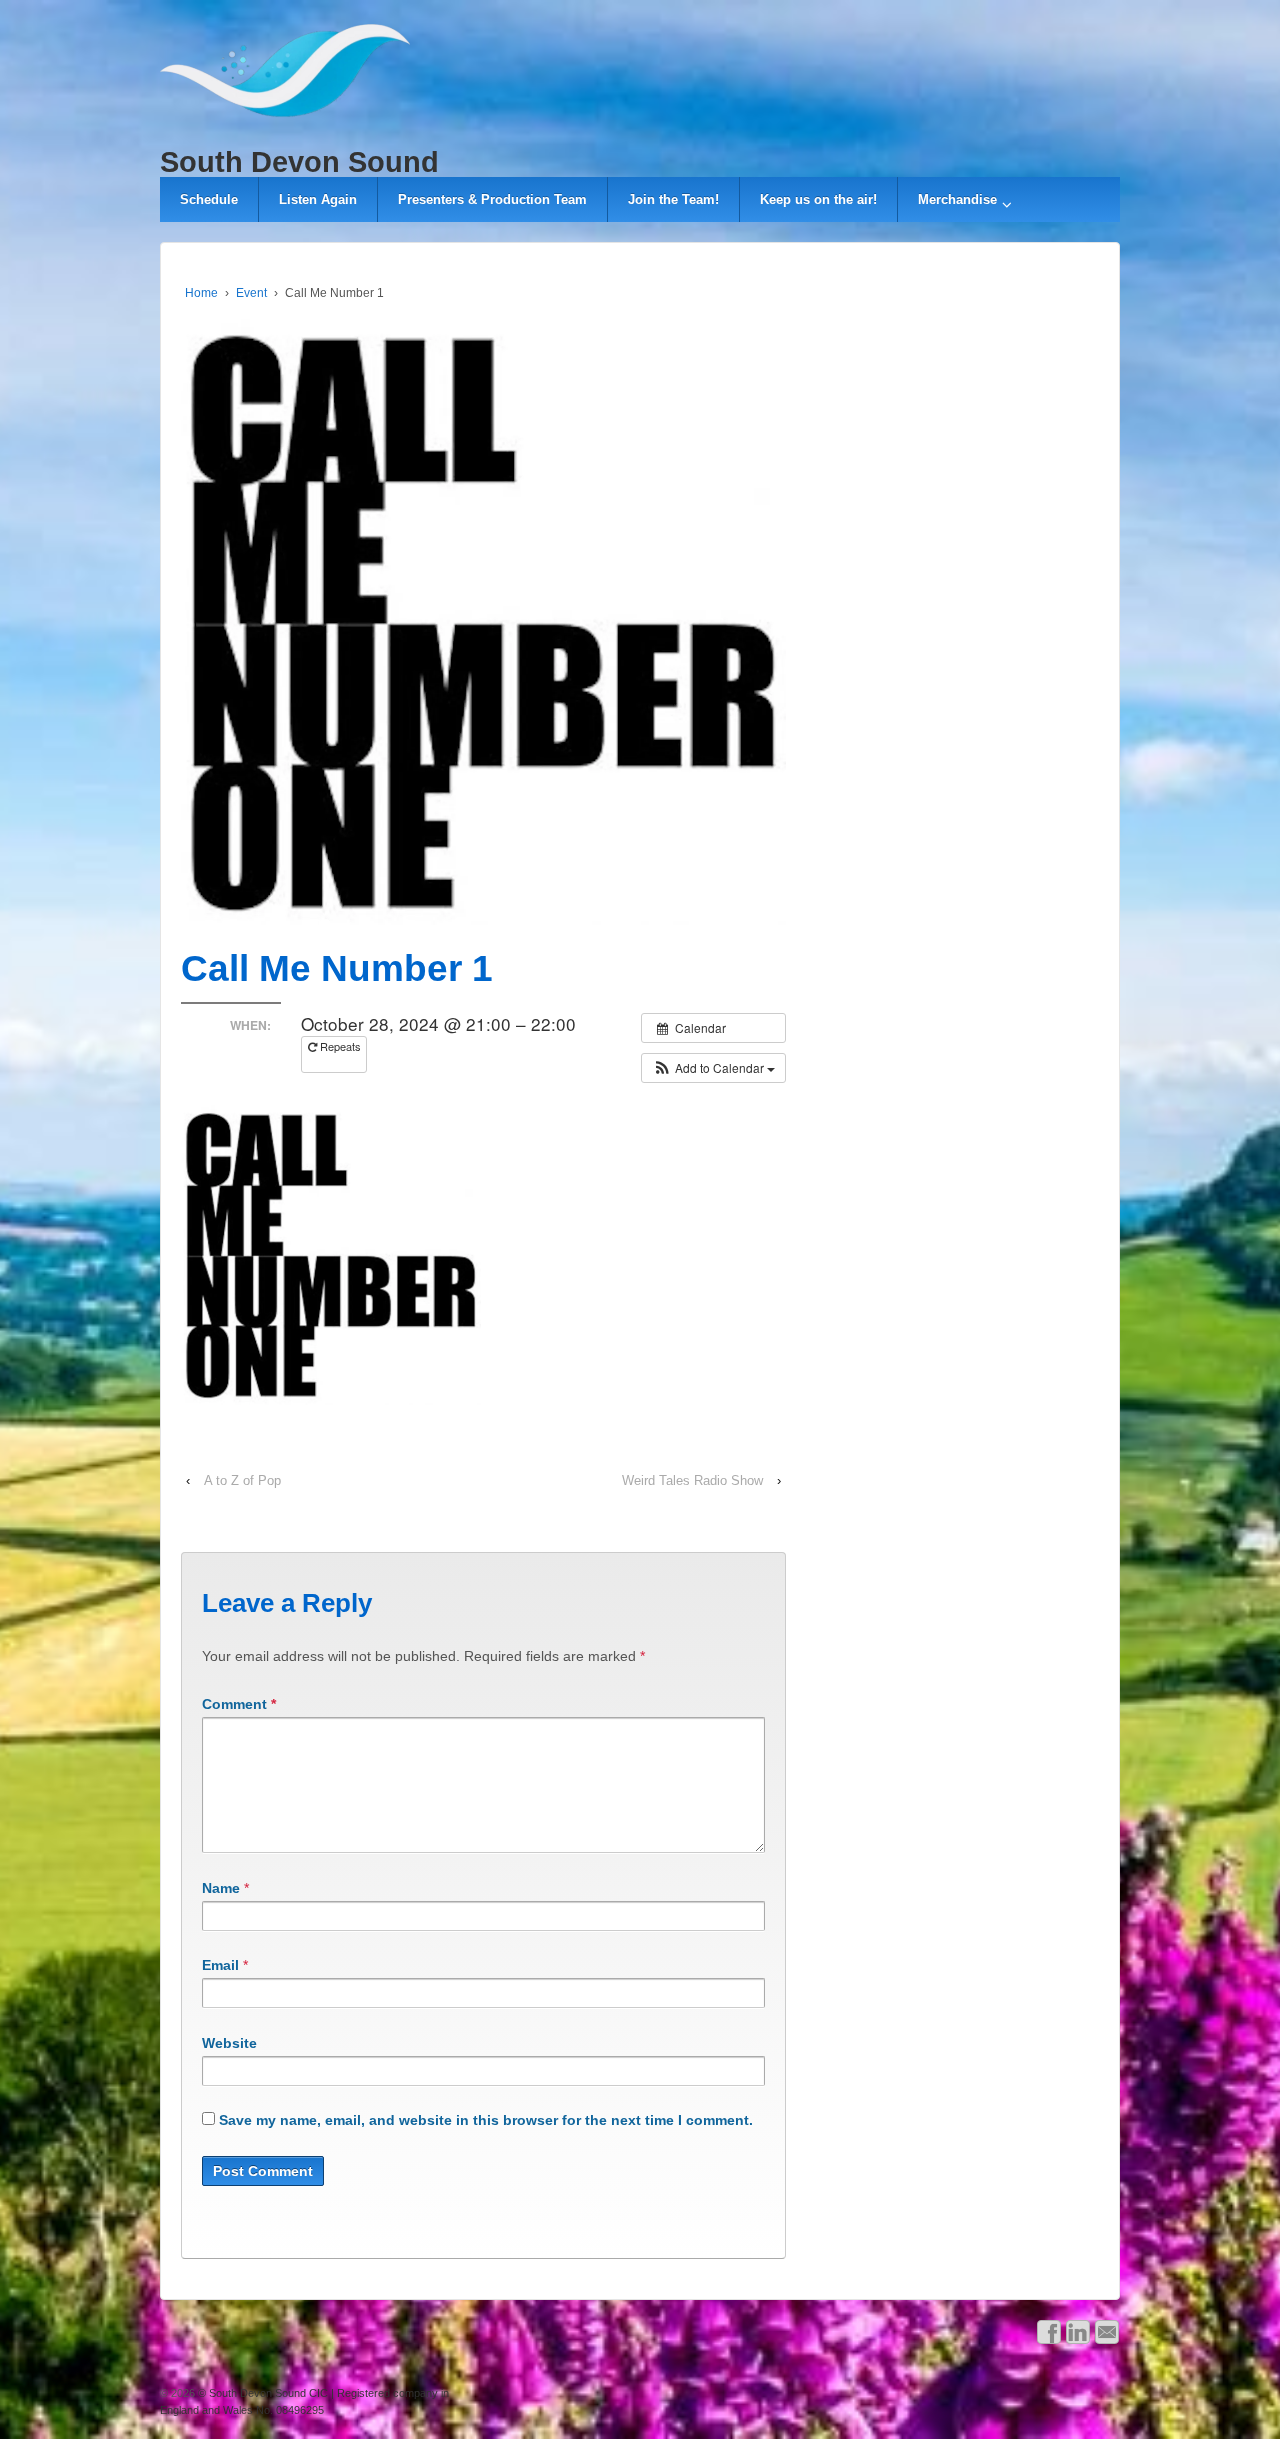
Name (221, 1888)
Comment (239, 1704)
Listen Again (318, 199)
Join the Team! (673, 199)
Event (251, 293)
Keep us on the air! (818, 199)
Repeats (339, 1046)
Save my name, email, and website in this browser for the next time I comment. (486, 2120)
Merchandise (957, 199)
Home (201, 293)
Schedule (209, 199)
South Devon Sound (299, 162)
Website (229, 2043)
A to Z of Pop (242, 1480)
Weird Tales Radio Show (692, 1480)
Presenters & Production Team (492, 199)
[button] (713, 1068)
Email (220, 1965)
